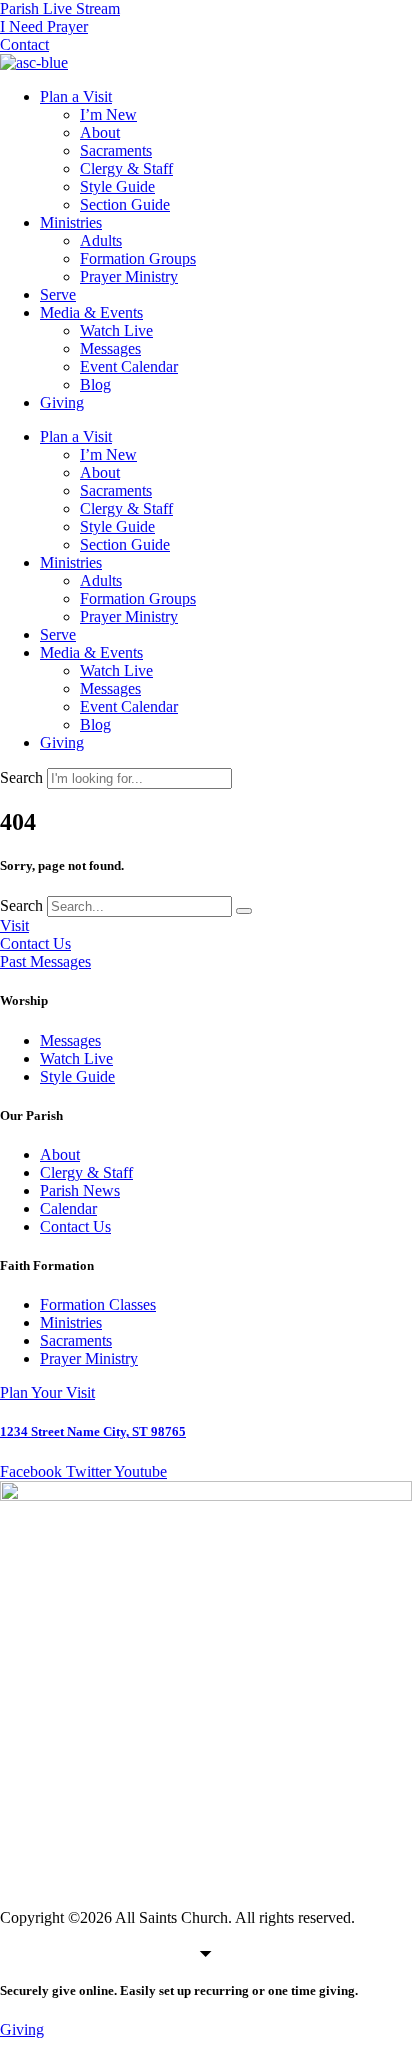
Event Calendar (129, 366)
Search (21, 777)
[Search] (244, 911)
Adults (101, 240)
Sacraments (116, 150)
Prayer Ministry (129, 276)
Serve (58, 294)
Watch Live (116, 330)
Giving (62, 402)
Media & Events (91, 312)
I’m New (108, 114)
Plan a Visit (76, 96)
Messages (110, 348)
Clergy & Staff (126, 168)
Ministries (71, 222)
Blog (95, 384)
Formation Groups (138, 258)
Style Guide (117, 186)
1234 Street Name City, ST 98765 (93, 1431)
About (100, 132)
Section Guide (125, 204)
